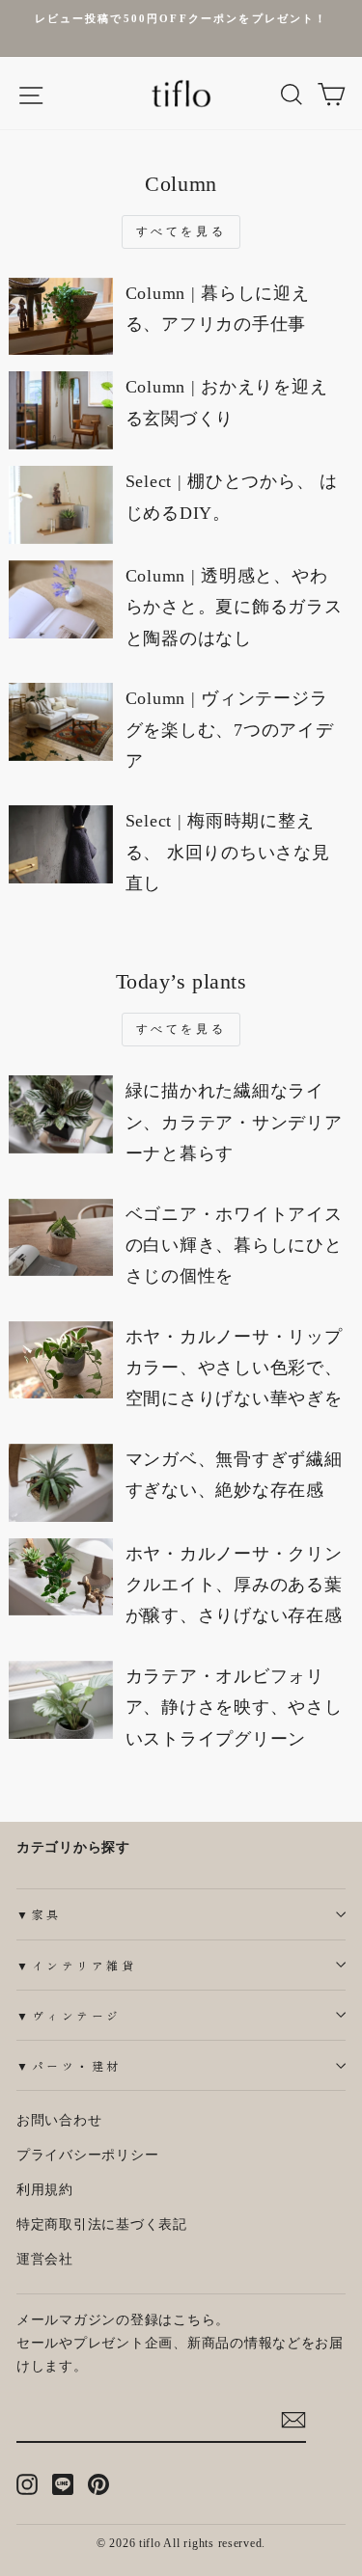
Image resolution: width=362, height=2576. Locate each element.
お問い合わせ (59, 2120)
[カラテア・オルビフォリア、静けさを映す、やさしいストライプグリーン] (61, 1700)
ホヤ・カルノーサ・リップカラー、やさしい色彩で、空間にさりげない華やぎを (234, 1368)
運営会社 (45, 2259)
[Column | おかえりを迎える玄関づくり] (61, 410)
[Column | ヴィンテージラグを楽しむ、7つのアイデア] (61, 722)
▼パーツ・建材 (69, 2065)
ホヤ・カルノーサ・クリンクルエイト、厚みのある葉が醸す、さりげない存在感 (234, 1585)
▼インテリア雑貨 (76, 1965)
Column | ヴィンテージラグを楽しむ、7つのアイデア (230, 730)
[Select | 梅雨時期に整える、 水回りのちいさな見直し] (61, 844)
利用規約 (45, 2190)
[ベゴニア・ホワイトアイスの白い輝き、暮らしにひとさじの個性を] (61, 1238)
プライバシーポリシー (87, 2155)
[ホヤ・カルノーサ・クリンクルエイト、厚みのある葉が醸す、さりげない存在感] (61, 1577)
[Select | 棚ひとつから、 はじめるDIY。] (61, 505)
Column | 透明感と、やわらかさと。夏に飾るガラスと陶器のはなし (234, 607)
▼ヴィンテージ (69, 2015)
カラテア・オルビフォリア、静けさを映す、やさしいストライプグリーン (234, 1708)
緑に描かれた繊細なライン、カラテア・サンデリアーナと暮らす (234, 1122)
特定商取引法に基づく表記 (102, 2224)
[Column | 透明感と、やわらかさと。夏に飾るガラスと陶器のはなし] (61, 599)
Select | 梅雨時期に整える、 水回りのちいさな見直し (228, 852)
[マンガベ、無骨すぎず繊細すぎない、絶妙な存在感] (61, 1483)
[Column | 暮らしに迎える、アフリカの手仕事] (61, 317)
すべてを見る (181, 231)
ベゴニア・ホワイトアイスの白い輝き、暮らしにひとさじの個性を (234, 1246)
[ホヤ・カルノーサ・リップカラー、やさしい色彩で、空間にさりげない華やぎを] (61, 1360)
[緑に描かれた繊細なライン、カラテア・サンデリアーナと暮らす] (61, 1114)
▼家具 (39, 1914)
